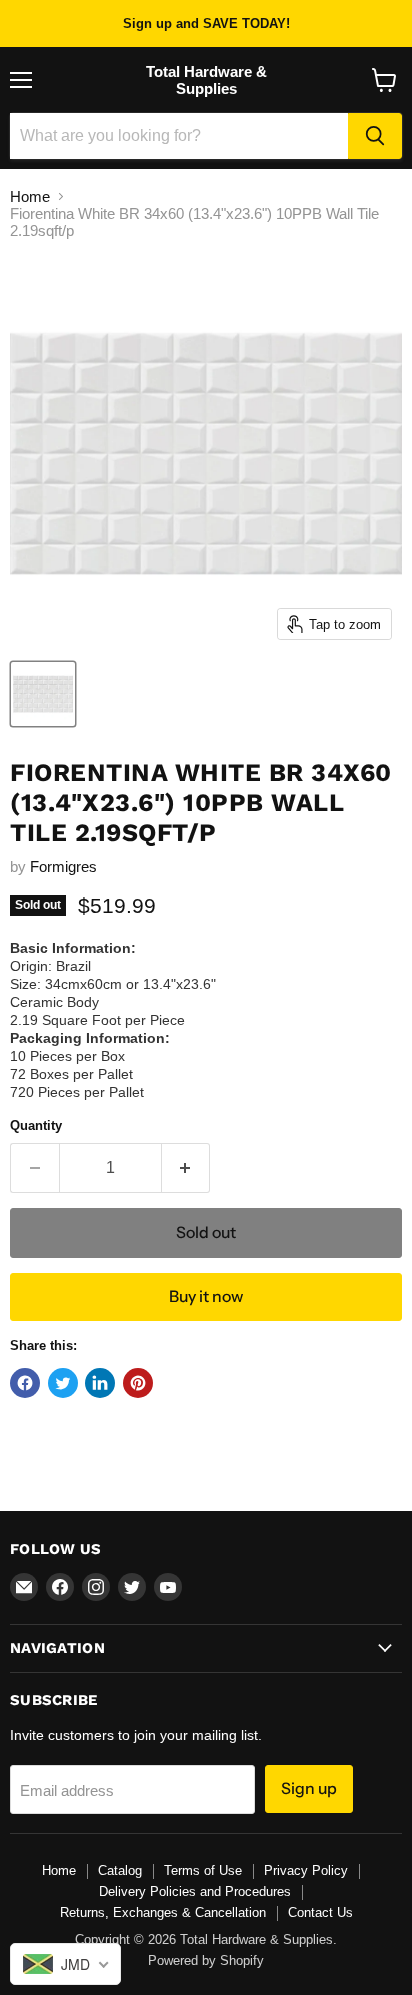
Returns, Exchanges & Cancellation (163, 1912)
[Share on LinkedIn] (100, 1383)
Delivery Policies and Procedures (195, 1891)
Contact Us (320, 1912)
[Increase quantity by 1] (186, 1168)
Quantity (36, 1125)
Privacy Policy (306, 1870)
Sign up (309, 1788)
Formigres (63, 866)
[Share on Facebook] (25, 1383)
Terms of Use (203, 1870)
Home (30, 196)
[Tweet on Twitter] (63, 1383)
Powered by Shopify (206, 1960)
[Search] (375, 136)
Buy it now (206, 1296)
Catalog (120, 1870)
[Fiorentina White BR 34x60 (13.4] (43, 694)
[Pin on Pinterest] (138, 1383)
